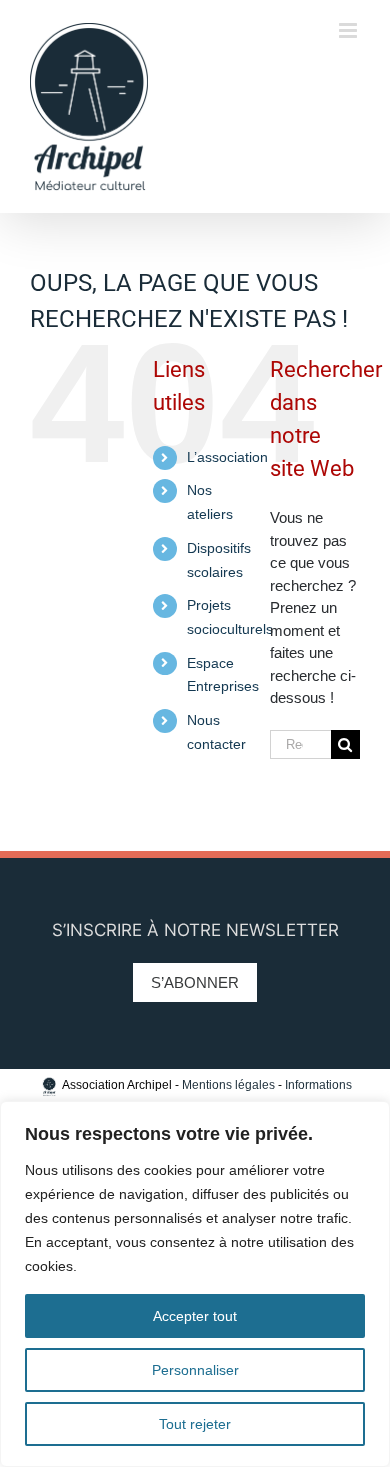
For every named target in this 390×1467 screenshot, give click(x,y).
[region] (195, 1284)
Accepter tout (195, 1316)
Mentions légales (228, 1085)
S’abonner (195, 982)
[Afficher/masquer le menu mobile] (349, 30)
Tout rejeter (195, 1424)
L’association (227, 457)
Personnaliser (195, 1370)
